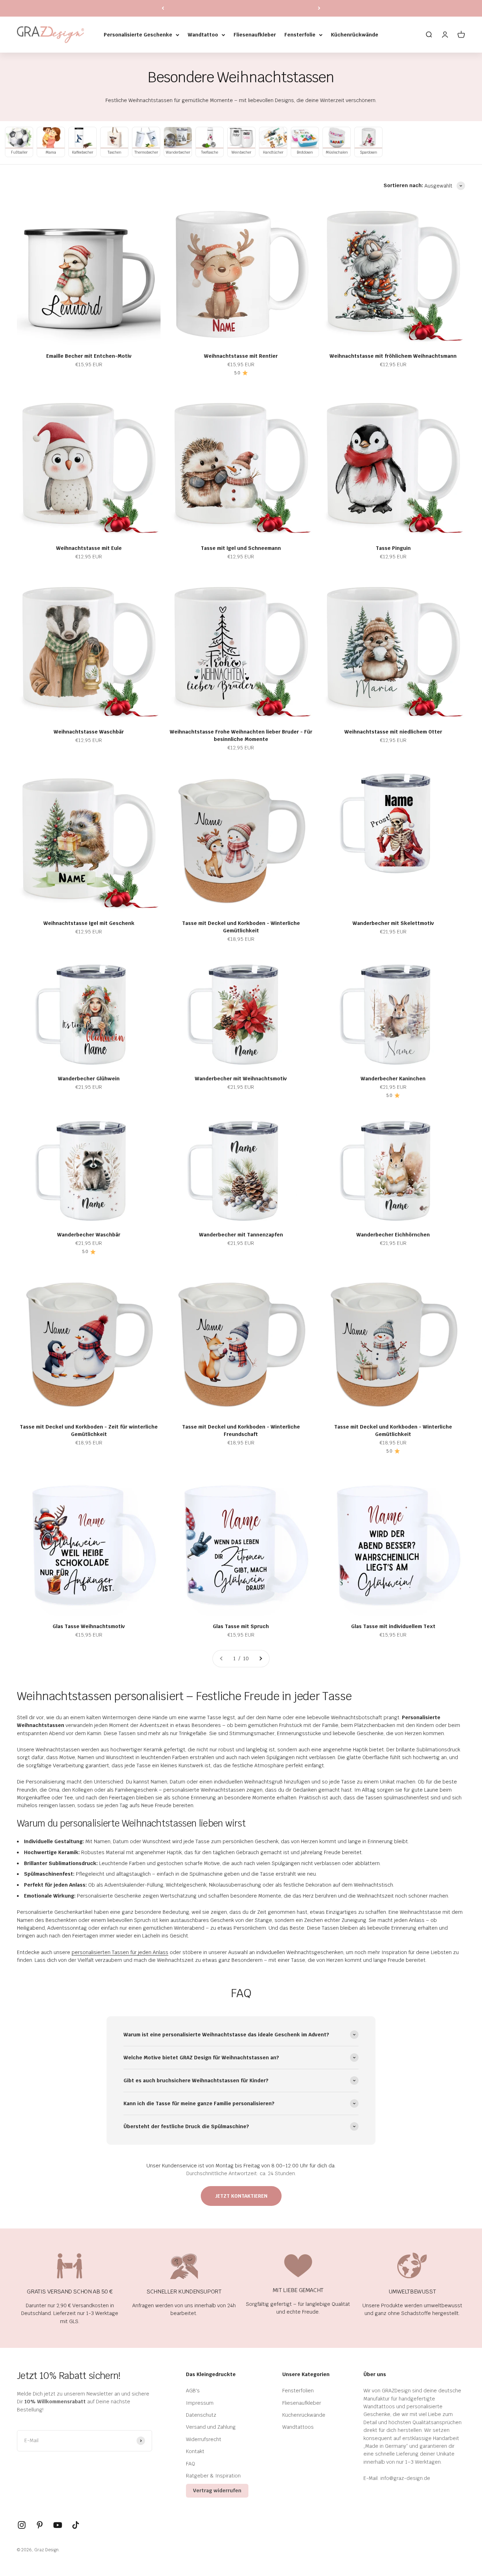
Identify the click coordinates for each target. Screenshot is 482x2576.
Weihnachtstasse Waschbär (89, 732)
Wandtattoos (298, 2427)
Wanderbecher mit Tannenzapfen (241, 1235)
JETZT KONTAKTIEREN (241, 2196)
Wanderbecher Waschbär (89, 1235)
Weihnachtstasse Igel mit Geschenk (89, 923)
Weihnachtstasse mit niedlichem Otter (393, 732)
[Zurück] (163, 8)
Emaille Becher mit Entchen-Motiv (89, 356)
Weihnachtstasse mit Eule (89, 548)
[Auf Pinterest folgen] (40, 2525)
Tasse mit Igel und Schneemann (241, 548)
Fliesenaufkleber (255, 35)
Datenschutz (201, 2415)
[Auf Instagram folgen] (22, 2525)
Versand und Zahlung (211, 2427)
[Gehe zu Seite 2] (260, 1658)
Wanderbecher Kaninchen (393, 1079)
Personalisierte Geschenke (138, 35)
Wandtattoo (203, 35)
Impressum (200, 2403)
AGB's (193, 2391)
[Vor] (319, 8)
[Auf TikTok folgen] (76, 2525)
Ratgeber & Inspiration (213, 2476)
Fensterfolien (298, 2391)
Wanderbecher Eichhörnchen (393, 1235)
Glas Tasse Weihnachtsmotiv (89, 1626)
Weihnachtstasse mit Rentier (241, 356)
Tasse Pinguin (393, 548)
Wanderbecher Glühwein (89, 1079)
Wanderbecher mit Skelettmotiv (393, 923)
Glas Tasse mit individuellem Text (393, 1626)
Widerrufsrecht (204, 2439)
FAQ (191, 2464)
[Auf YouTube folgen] (58, 2525)
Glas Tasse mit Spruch (241, 1626)
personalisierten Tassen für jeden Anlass (120, 1952)
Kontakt (195, 2451)
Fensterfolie (300, 35)
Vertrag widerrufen (217, 2491)
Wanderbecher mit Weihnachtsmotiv (241, 1079)
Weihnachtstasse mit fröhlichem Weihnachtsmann (393, 356)
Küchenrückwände (355, 35)
